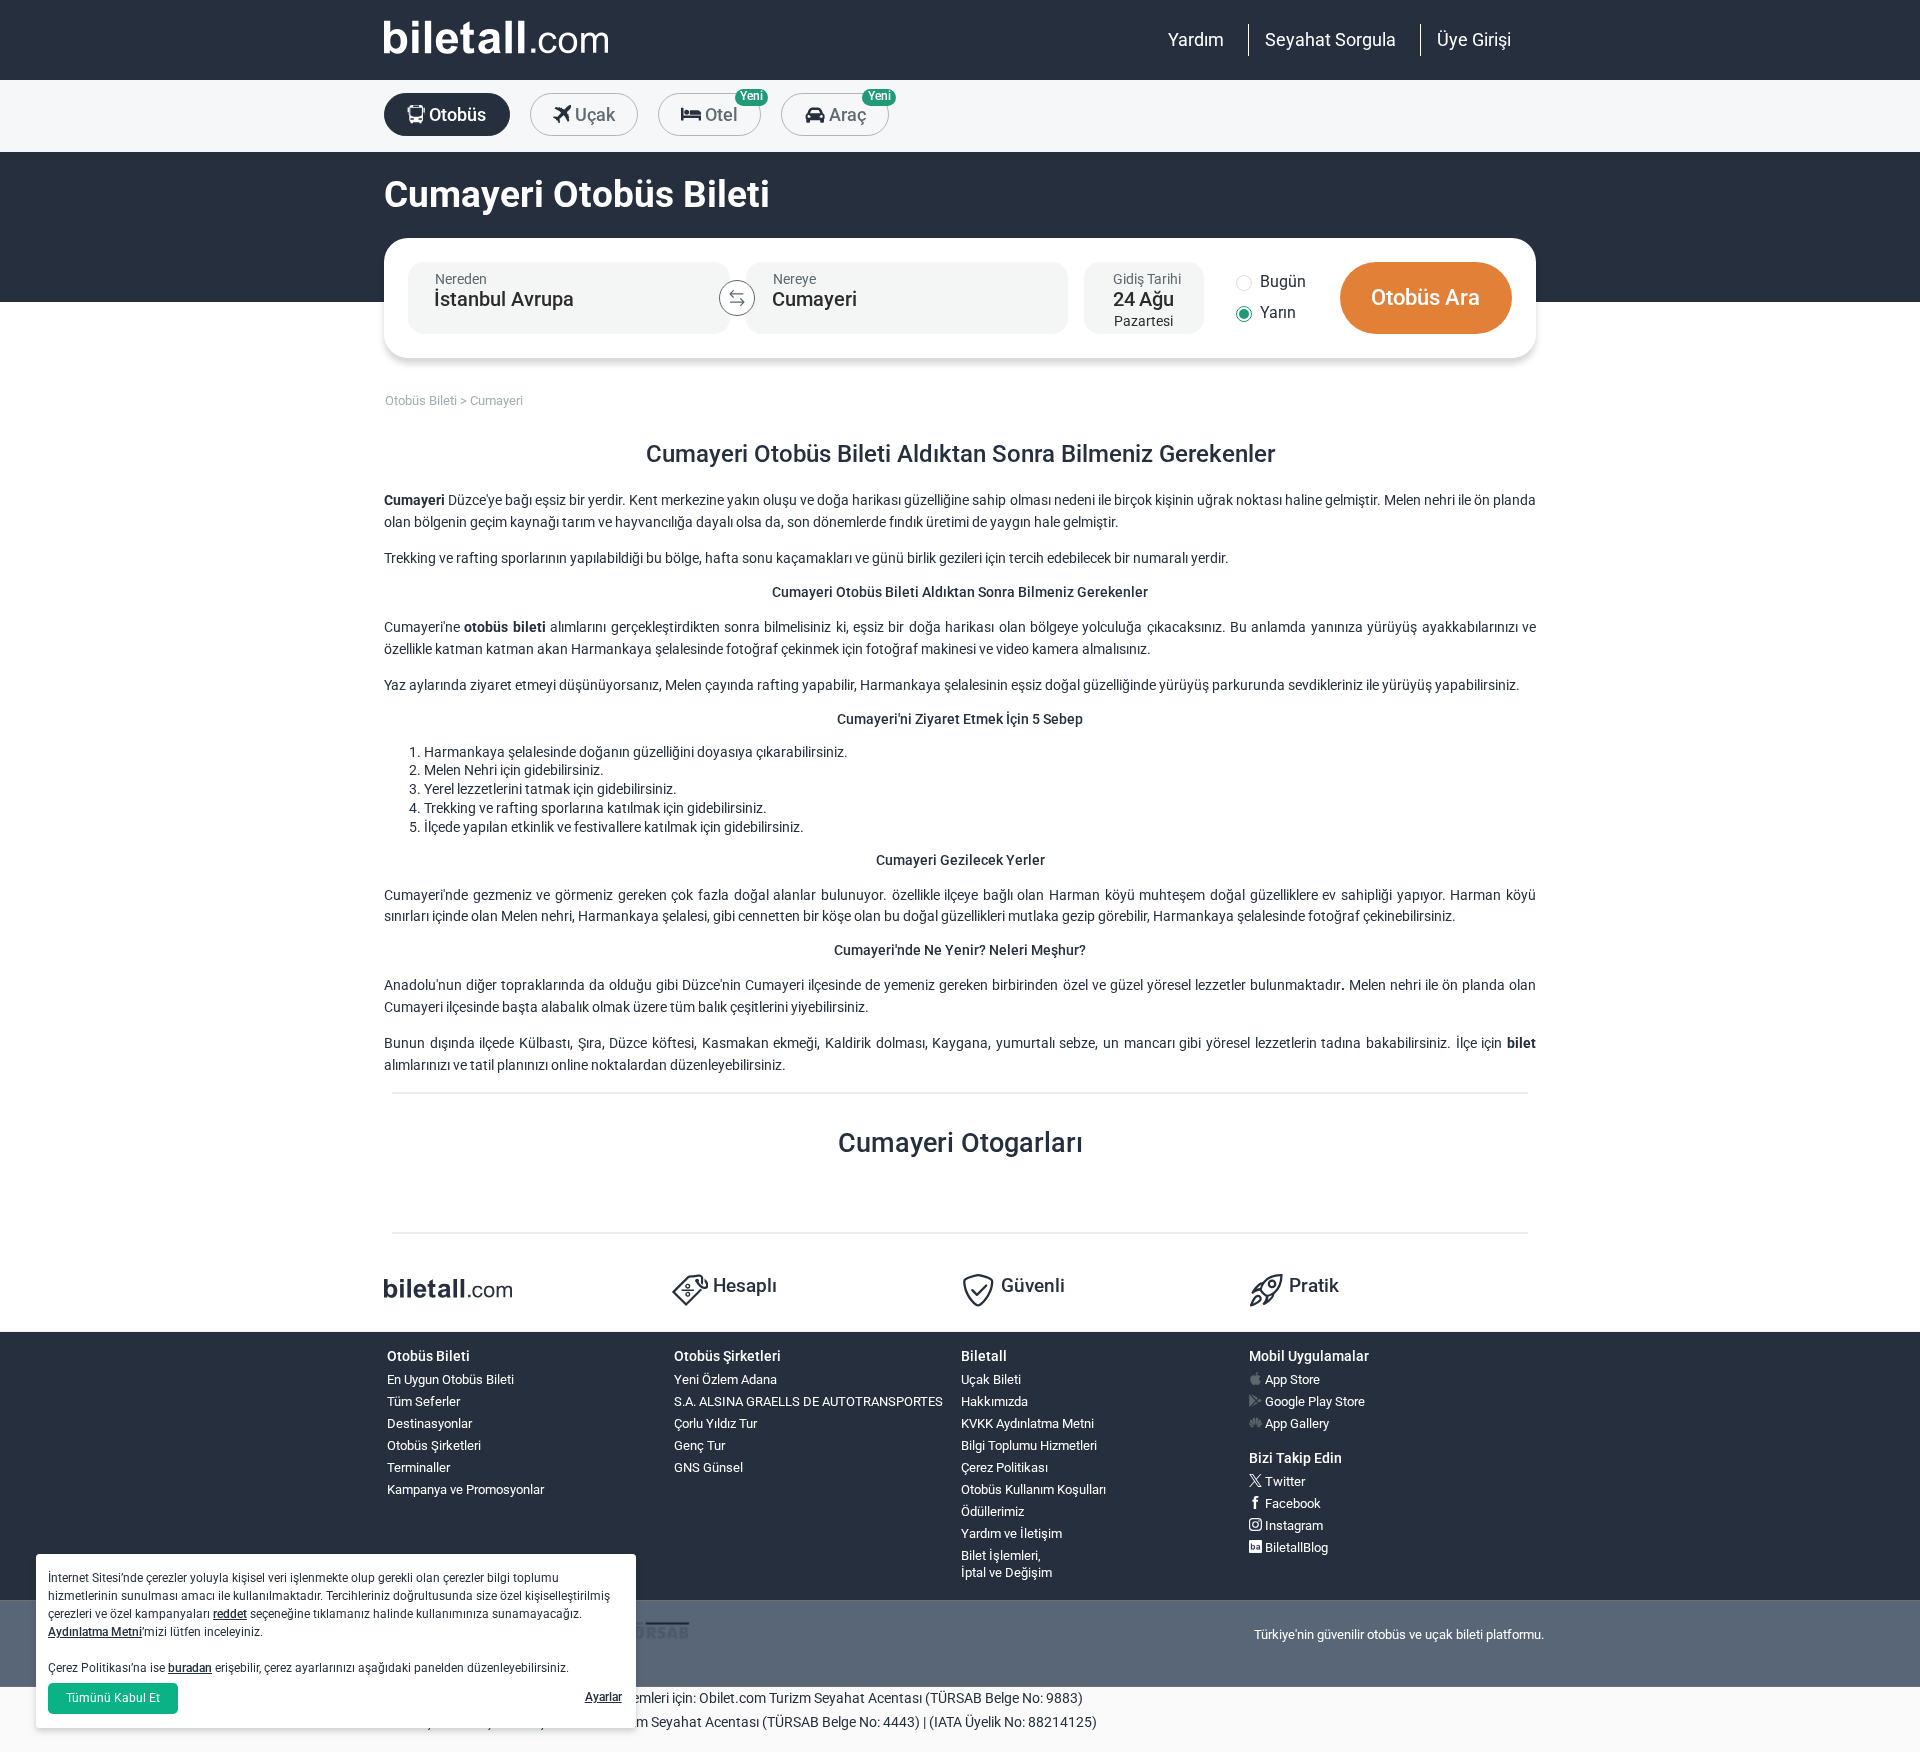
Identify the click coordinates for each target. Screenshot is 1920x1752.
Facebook (1291, 1503)
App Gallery (1295, 1423)
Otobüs (455, 114)
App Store (1291, 1379)
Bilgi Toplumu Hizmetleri (1029, 1445)
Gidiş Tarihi (1147, 279)
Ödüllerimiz (992, 1511)
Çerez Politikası (1004, 1467)
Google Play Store (1313, 1401)
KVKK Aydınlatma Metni (1027, 1423)
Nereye (794, 279)
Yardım (1196, 39)
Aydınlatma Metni (95, 1632)
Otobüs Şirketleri (434, 1445)
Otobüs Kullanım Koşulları (1033, 1489)
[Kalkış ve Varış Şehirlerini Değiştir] (737, 298)
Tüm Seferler (423, 1401)
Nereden (461, 279)
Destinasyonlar (429, 1423)
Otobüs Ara (1425, 297)
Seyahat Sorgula (1330, 39)
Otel (731, 109)
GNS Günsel (708, 1467)
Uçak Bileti (991, 1379)
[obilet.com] (496, 55)
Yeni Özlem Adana (725, 1379)
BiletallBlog (1295, 1547)
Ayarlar (603, 1697)
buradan (190, 1668)
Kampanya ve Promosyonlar (465, 1489)
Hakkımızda (994, 1401)
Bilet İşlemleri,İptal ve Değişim (1006, 1564)
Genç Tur (699, 1445)
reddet (230, 1614)
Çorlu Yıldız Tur (715, 1423)
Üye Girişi (1474, 39)
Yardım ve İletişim (1011, 1533)
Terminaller (418, 1467)
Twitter (1283, 1481)
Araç (856, 109)
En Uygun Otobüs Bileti (450, 1379)
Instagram (1292, 1525)
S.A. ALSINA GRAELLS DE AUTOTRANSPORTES (808, 1401)
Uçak (593, 114)
